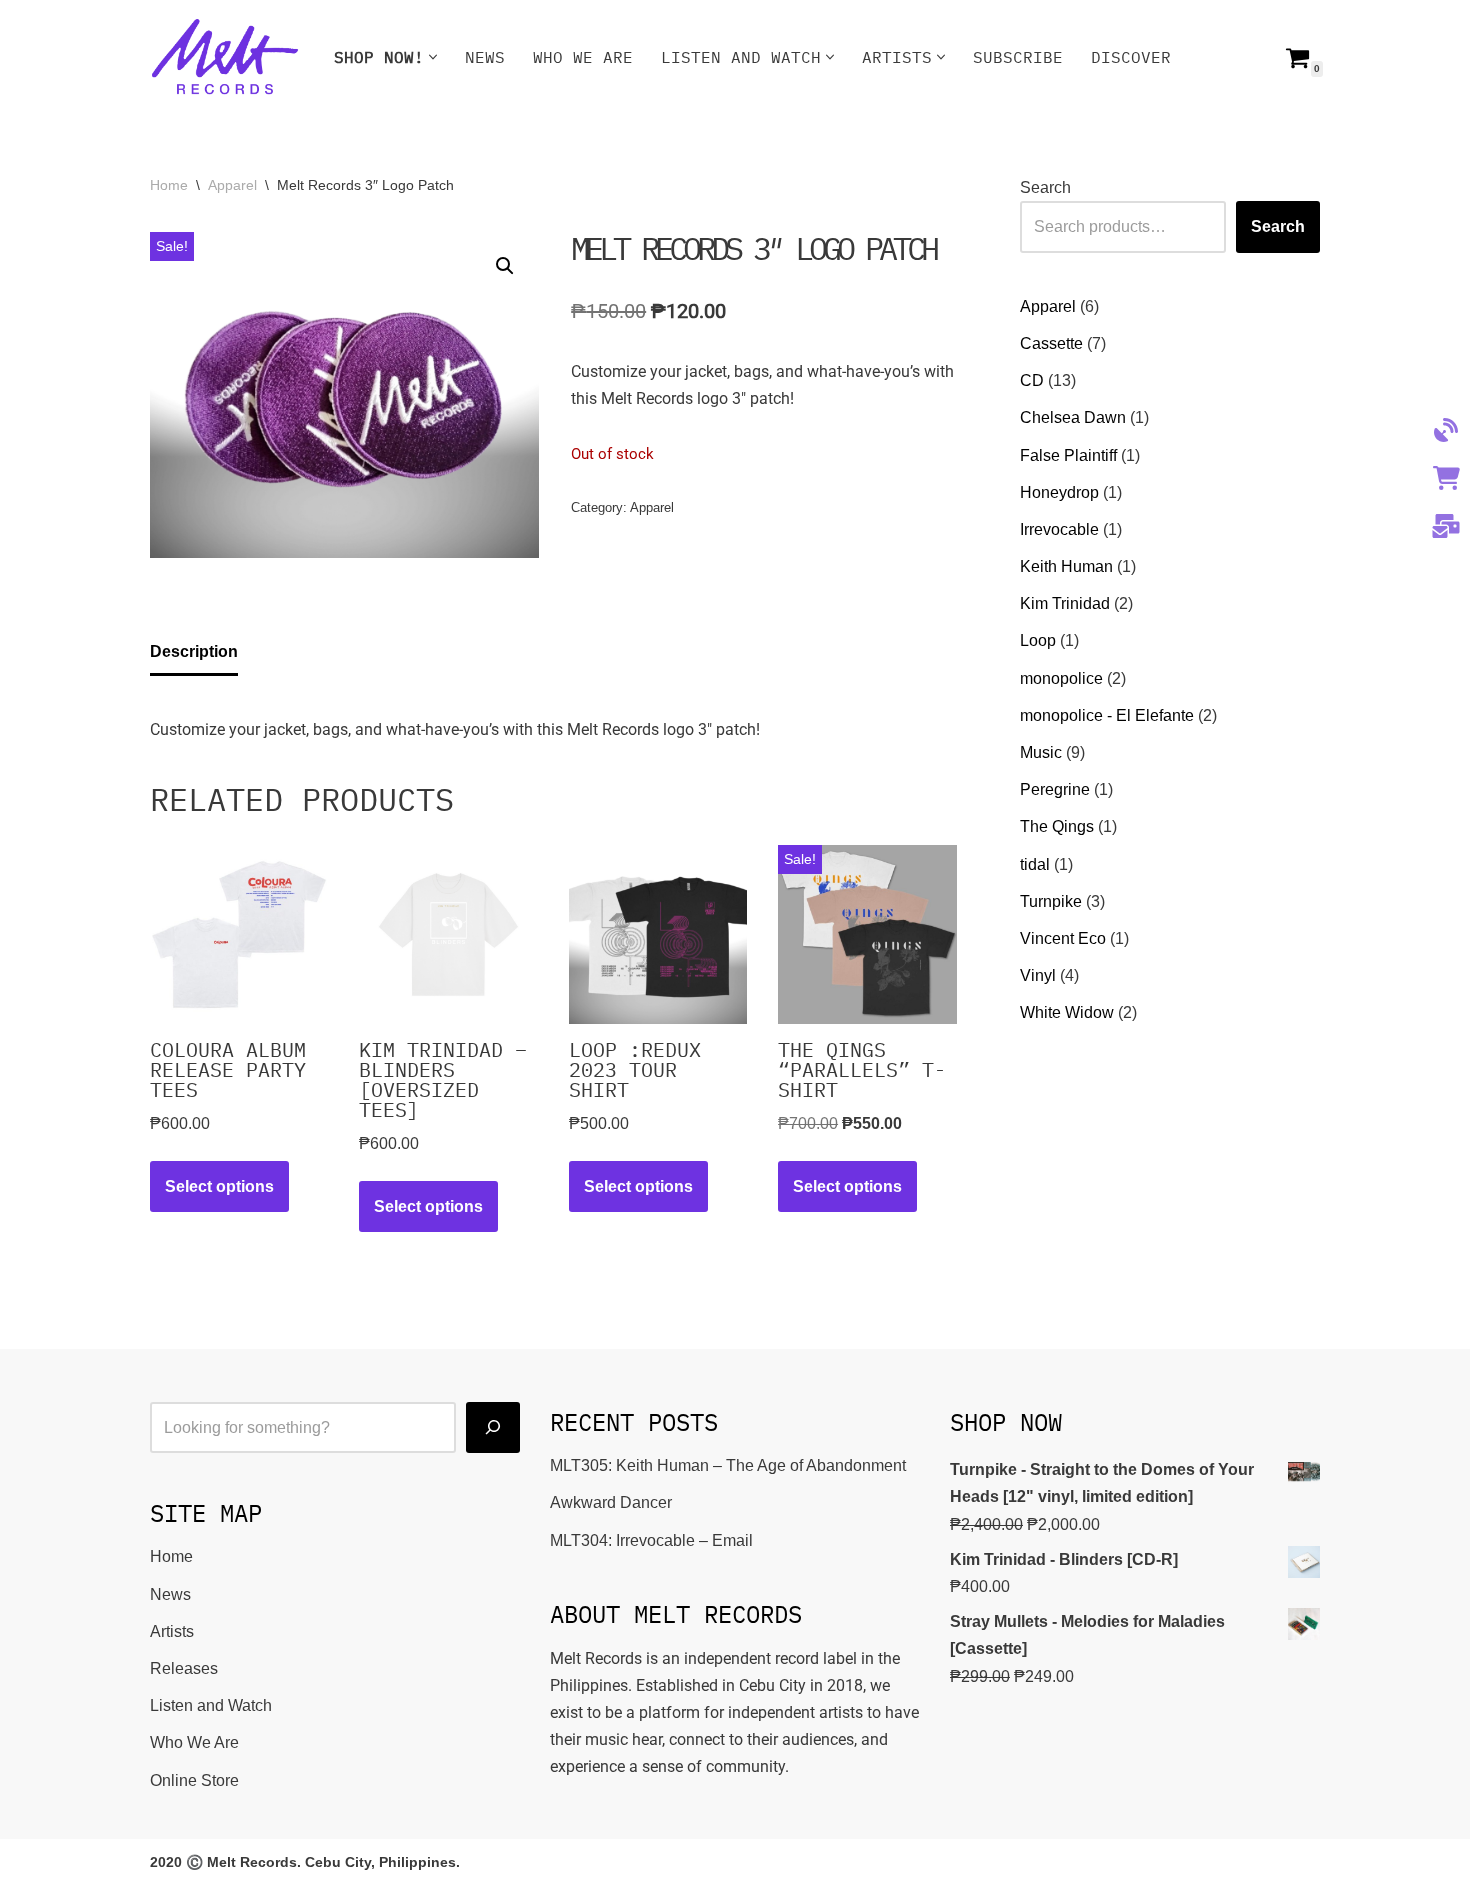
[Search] (493, 1427)
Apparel (232, 185)
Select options (219, 1186)
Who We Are (583, 57)
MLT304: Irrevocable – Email (651, 1540)
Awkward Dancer (611, 1502)
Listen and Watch (211, 1705)
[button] (433, 57)
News (485, 57)
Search (1045, 187)
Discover (1131, 57)
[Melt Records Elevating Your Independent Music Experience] (225, 57)
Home (169, 185)
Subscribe (1018, 57)
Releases (184, 1668)
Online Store (194, 1780)
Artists (172, 1631)
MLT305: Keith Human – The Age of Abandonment (728, 1465)
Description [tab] (194, 651)
